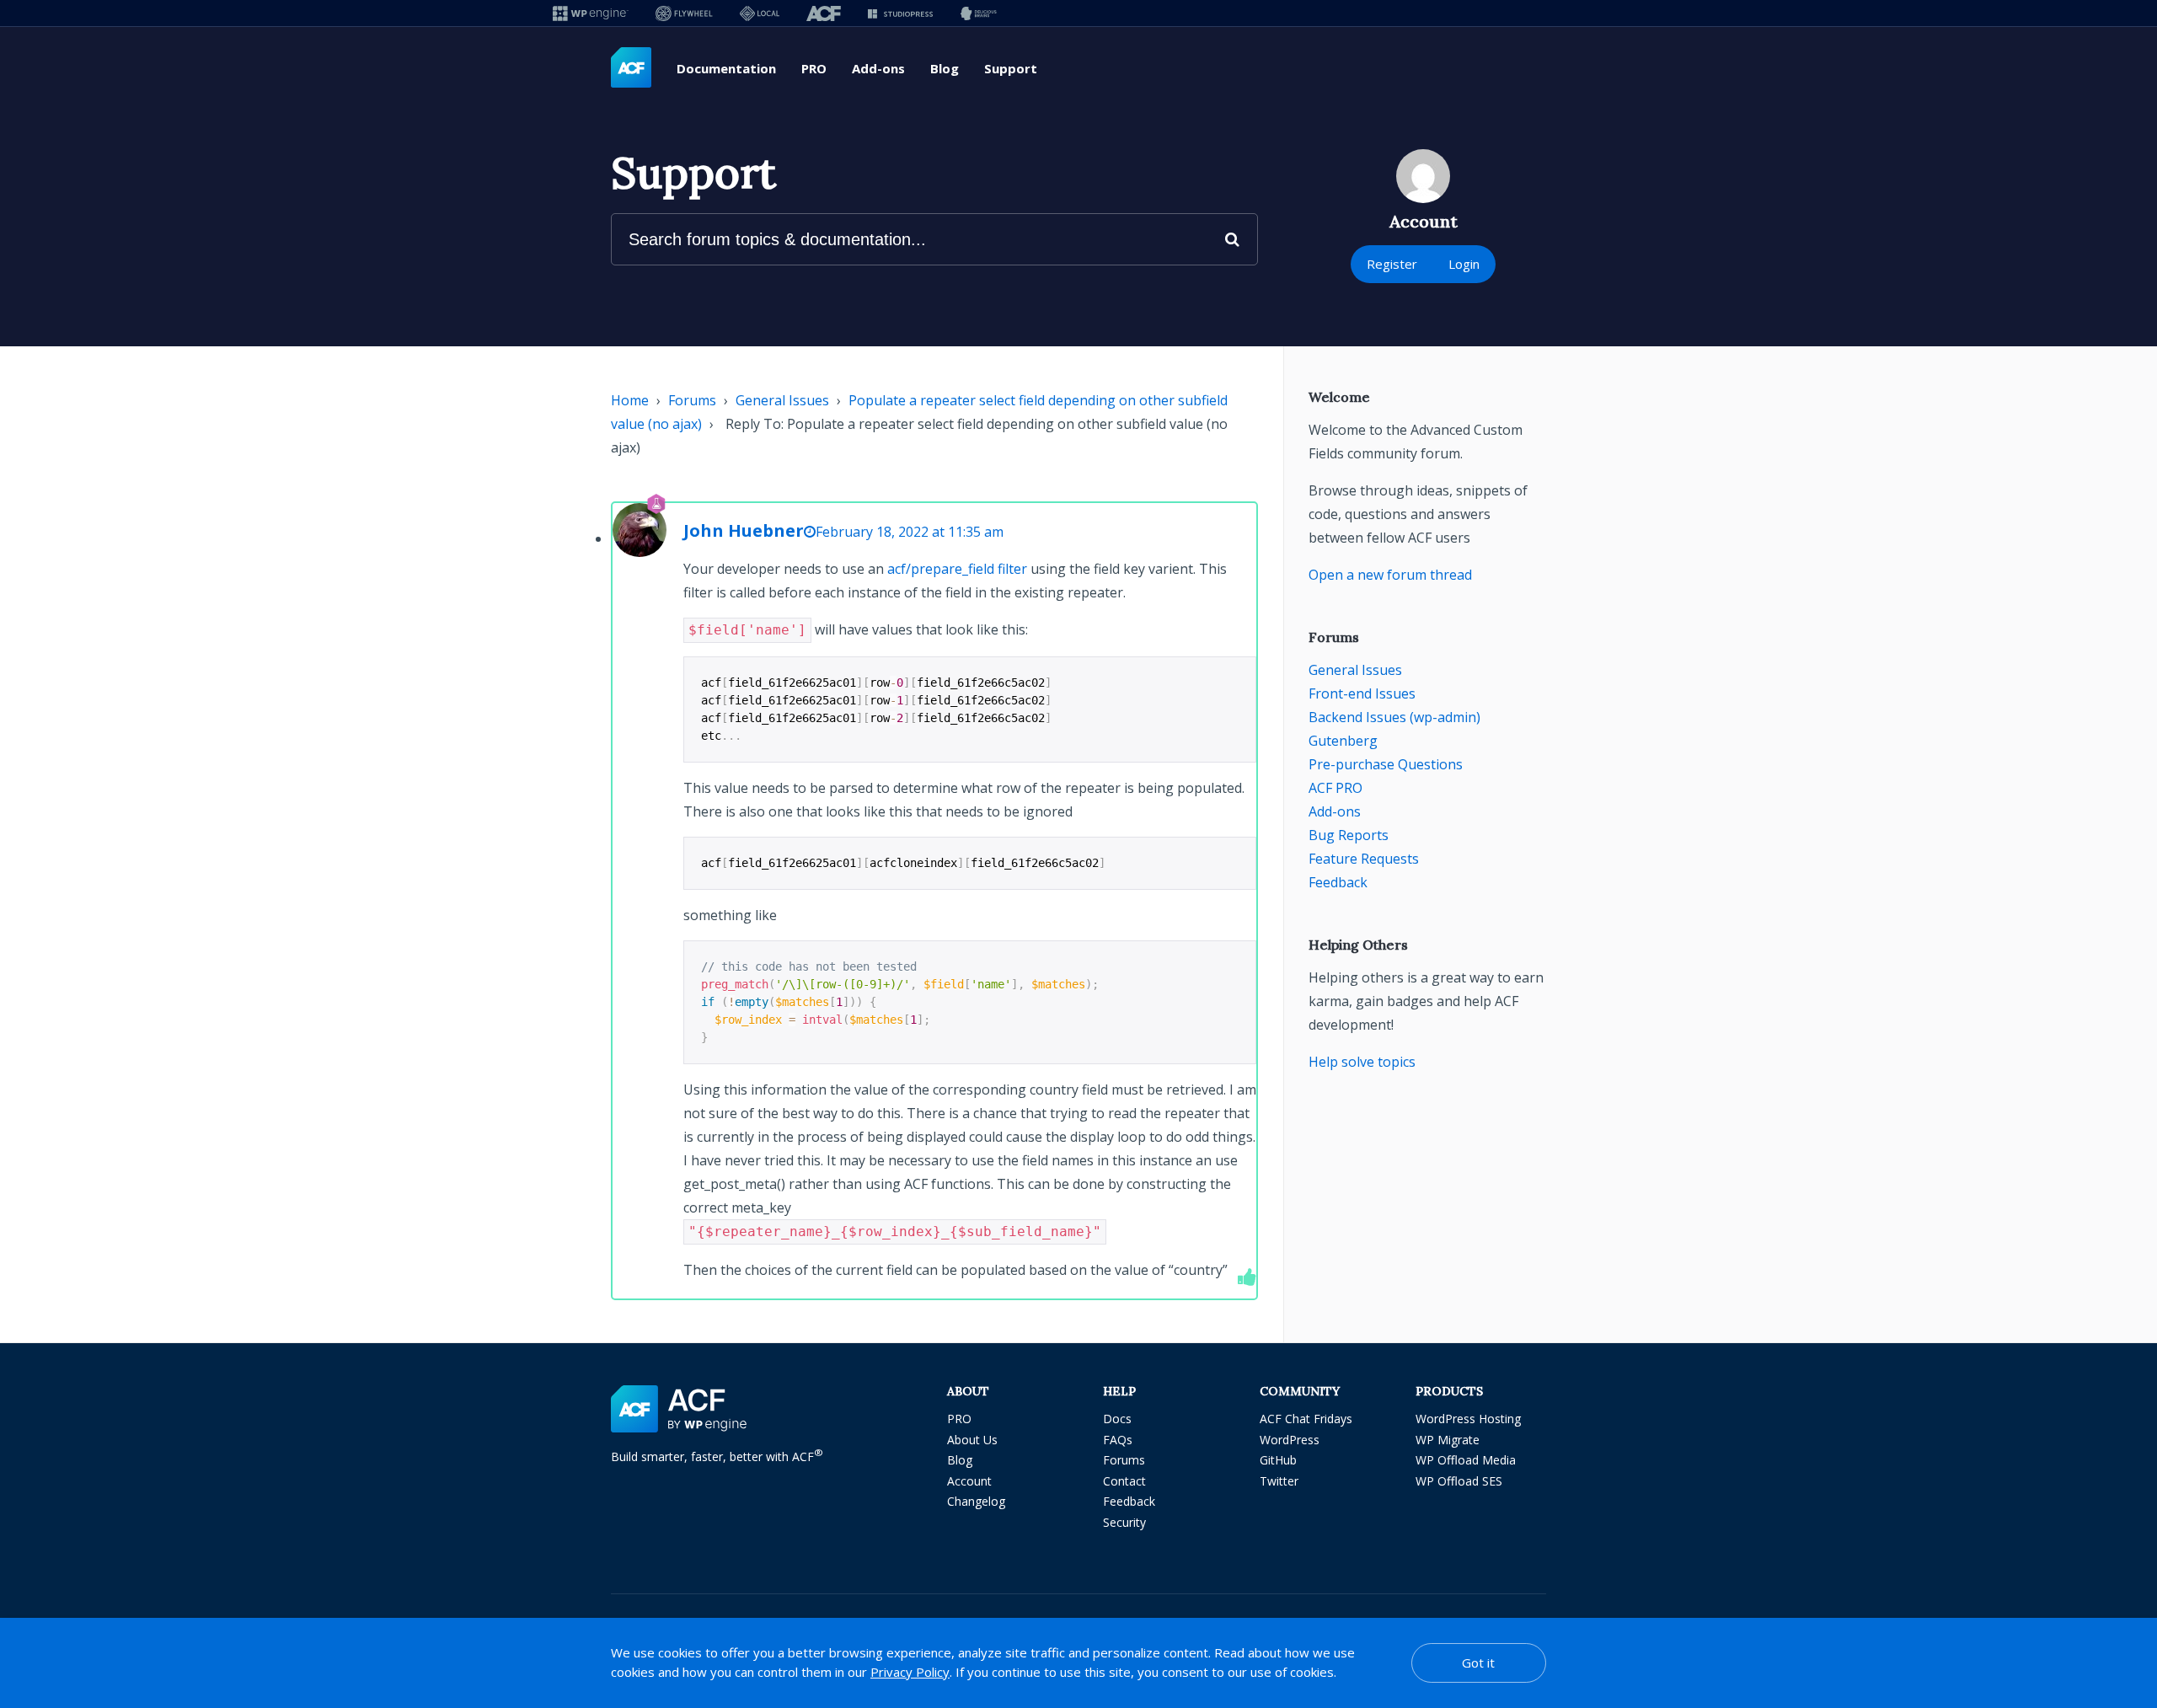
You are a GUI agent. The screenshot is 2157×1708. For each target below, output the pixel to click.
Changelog (976, 1501)
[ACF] (824, 13)
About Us (972, 1440)
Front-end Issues (1362, 693)
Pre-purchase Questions (1386, 764)
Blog (945, 68)
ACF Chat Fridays (1306, 1419)
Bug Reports (1349, 835)
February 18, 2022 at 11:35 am (910, 532)
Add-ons (878, 68)
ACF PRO (1335, 788)
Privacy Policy (910, 1672)
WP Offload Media (1466, 1460)
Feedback (1338, 882)
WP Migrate (1448, 1440)
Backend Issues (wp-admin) (1394, 717)
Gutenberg (1343, 741)
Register (1392, 264)
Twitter (1279, 1481)
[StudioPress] (900, 13)
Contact (1124, 1481)
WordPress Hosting (1468, 1419)
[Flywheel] (684, 13)
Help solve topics (1362, 1062)
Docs (1117, 1419)
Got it (1478, 1662)
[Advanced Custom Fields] (631, 68)
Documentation (726, 68)
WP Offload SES (1459, 1481)
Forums (692, 400)
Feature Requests (1364, 859)
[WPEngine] (591, 13)
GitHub (1278, 1460)
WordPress (1290, 1440)
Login (1464, 264)
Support (1011, 68)
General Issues (782, 400)
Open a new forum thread (1390, 575)
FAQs (1118, 1440)
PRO (814, 68)
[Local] (760, 13)
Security (1124, 1522)
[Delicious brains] (979, 13)
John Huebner (744, 530)
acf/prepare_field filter (957, 569)
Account (969, 1481)
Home (630, 400)
